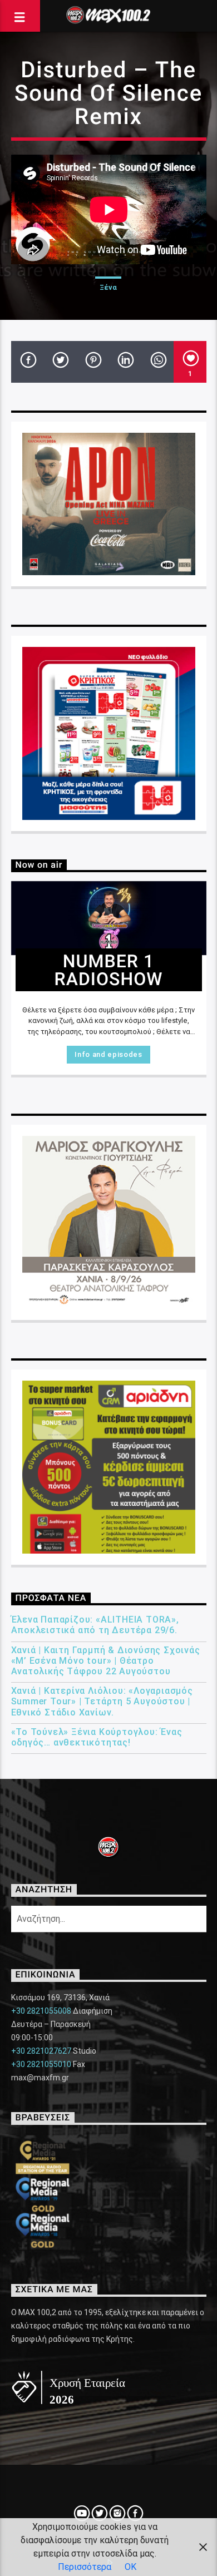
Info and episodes (108, 1054)
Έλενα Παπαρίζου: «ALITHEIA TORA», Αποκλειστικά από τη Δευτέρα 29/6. (95, 1625)
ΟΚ (130, 2567)
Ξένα (108, 287)
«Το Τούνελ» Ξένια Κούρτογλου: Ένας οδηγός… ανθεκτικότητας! (97, 1737)
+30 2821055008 (41, 2011)
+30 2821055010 (41, 2064)
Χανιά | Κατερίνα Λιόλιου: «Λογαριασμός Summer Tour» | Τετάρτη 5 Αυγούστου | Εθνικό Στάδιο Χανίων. (102, 1701)
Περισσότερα (85, 2567)
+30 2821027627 (41, 2051)
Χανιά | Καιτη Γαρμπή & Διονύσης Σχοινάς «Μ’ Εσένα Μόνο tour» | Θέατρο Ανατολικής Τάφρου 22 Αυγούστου (106, 1661)
